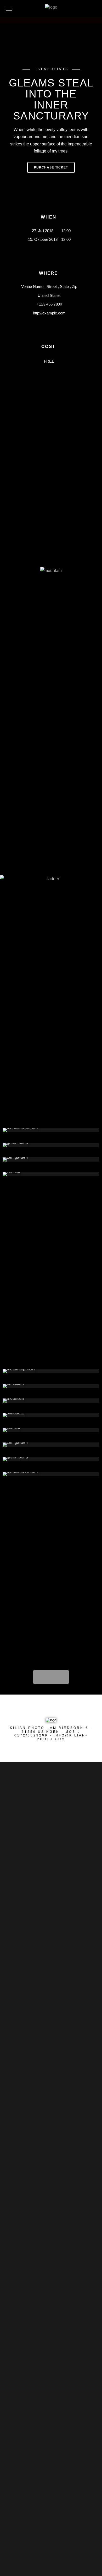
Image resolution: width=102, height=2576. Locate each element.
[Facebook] (38, 1709)
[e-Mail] (68, 1709)
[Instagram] (58, 1709)
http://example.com (49, 313)
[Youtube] (48, 1709)
